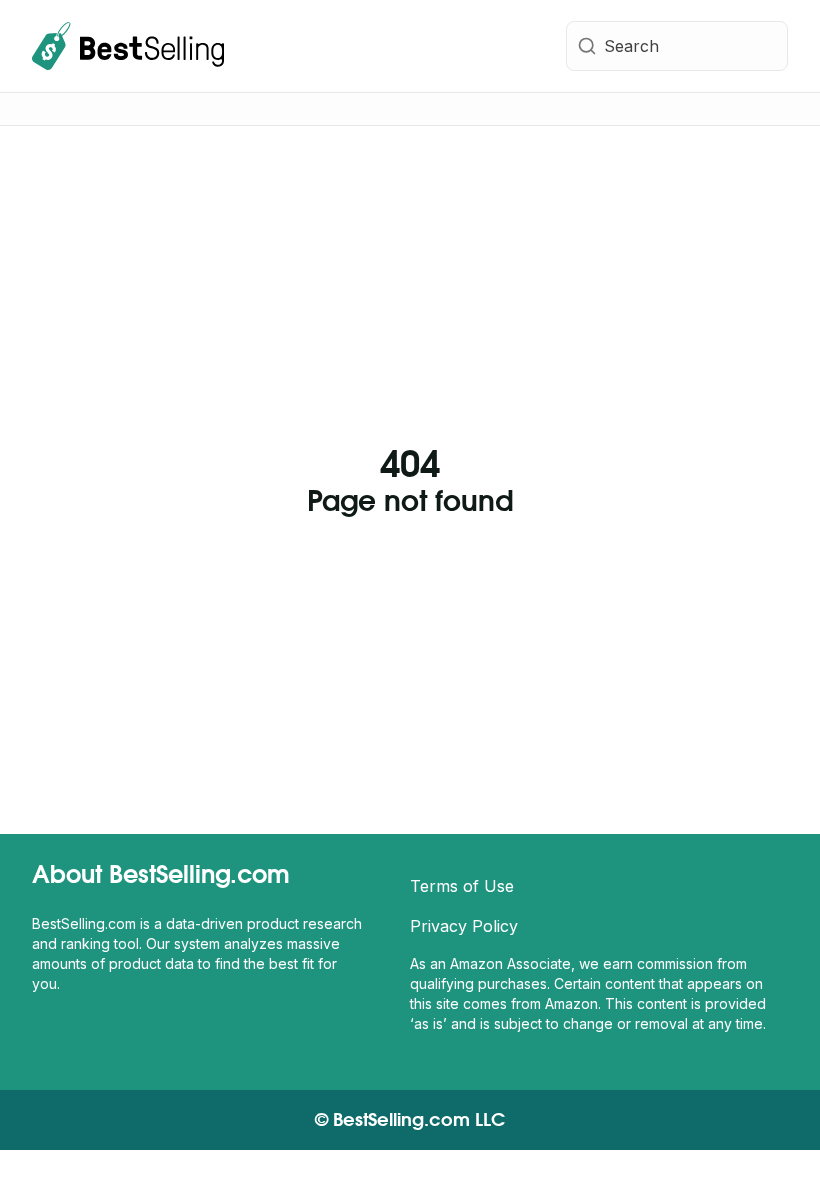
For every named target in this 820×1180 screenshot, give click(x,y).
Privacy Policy (464, 926)
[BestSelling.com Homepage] (128, 46)
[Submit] (585, 46)
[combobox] (677, 46)
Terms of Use (462, 886)
